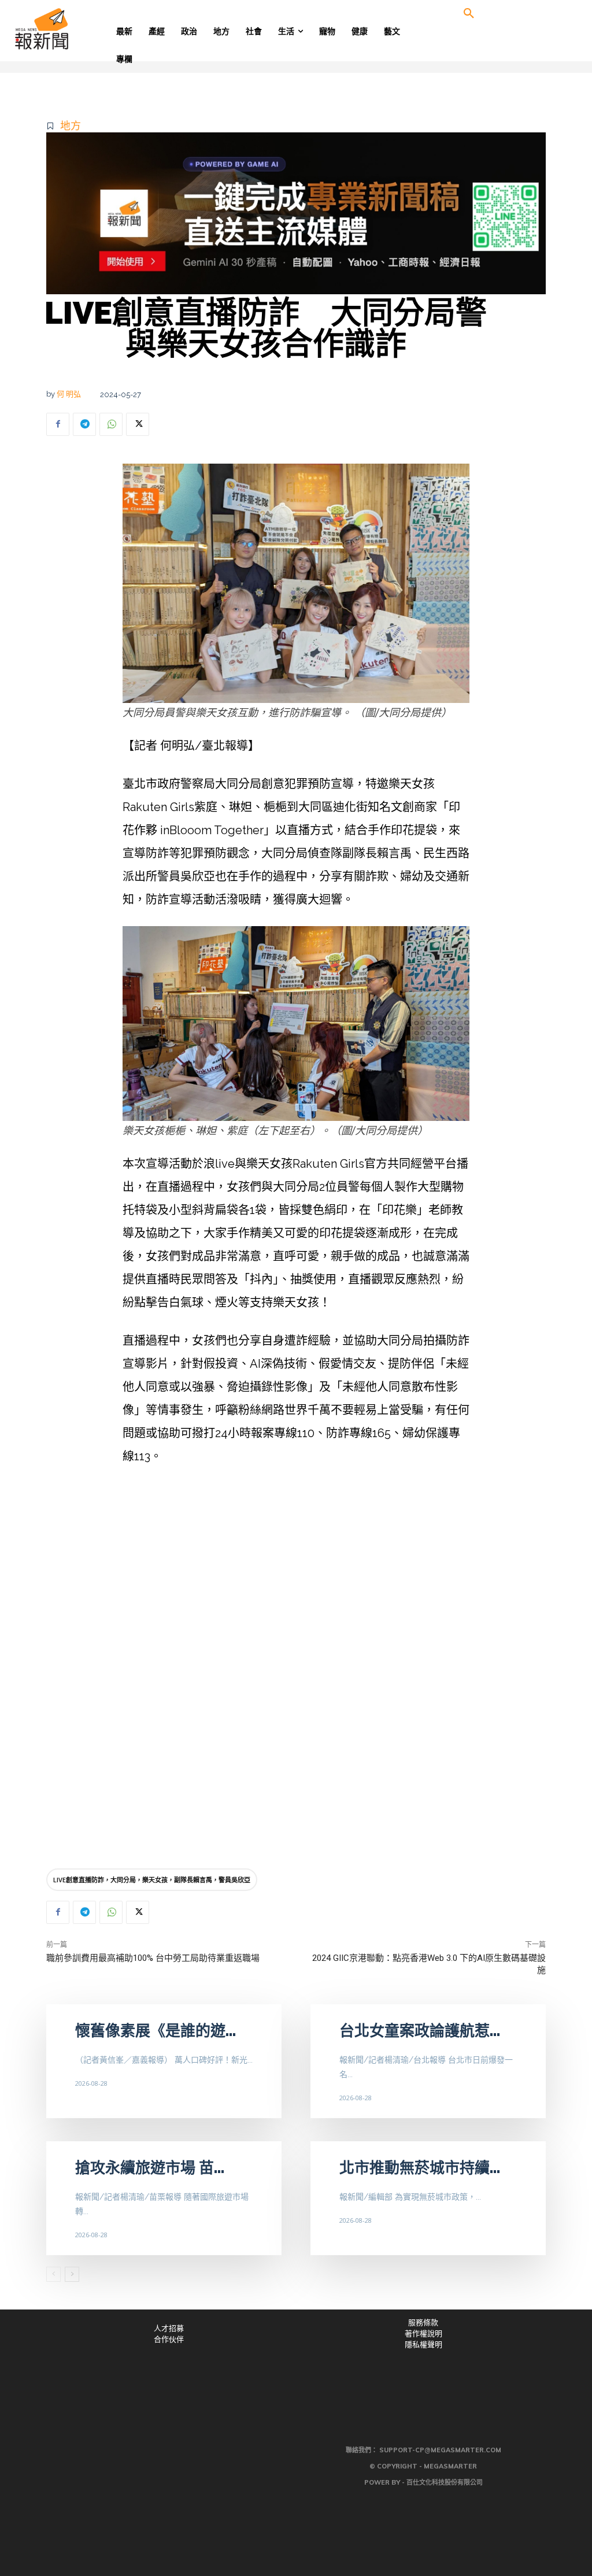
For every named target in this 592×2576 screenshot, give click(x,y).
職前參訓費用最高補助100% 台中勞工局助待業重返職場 (153, 1958)
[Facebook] (58, 424)
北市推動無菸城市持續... (420, 2168)
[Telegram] (84, 424)
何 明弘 (69, 394)
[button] (469, 14)
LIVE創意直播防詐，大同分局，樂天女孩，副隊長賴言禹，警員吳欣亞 (152, 1880)
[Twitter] (138, 424)
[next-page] (72, 2274)
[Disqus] (296, 1689)
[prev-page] (53, 2274)
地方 (71, 126)
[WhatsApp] (111, 424)
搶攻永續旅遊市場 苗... (150, 2168)
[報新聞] (75, 29)
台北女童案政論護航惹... (420, 2031)
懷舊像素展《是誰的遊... (156, 2031)
